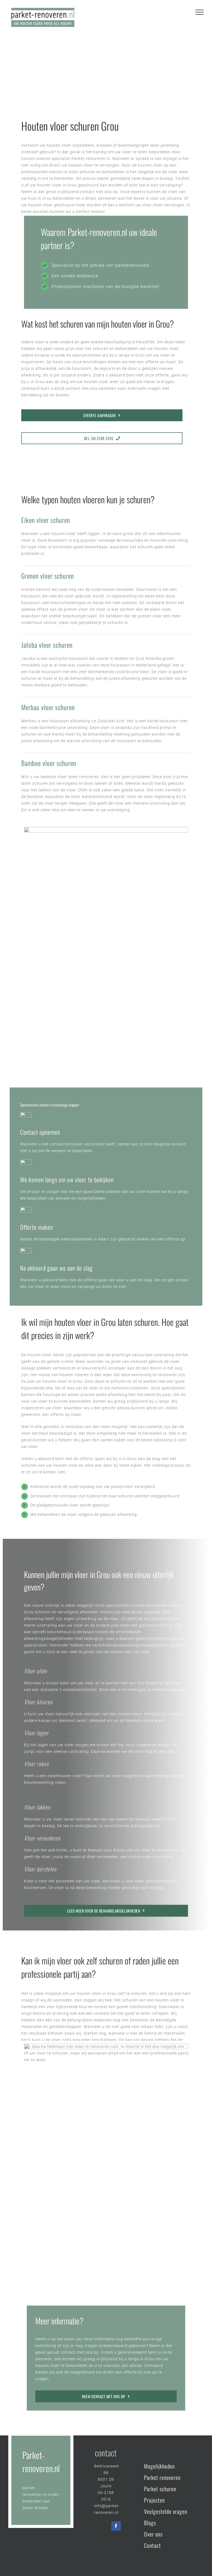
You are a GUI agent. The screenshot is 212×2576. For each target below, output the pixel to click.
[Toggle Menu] (200, 12)
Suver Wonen (35, 2508)
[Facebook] (116, 2526)
